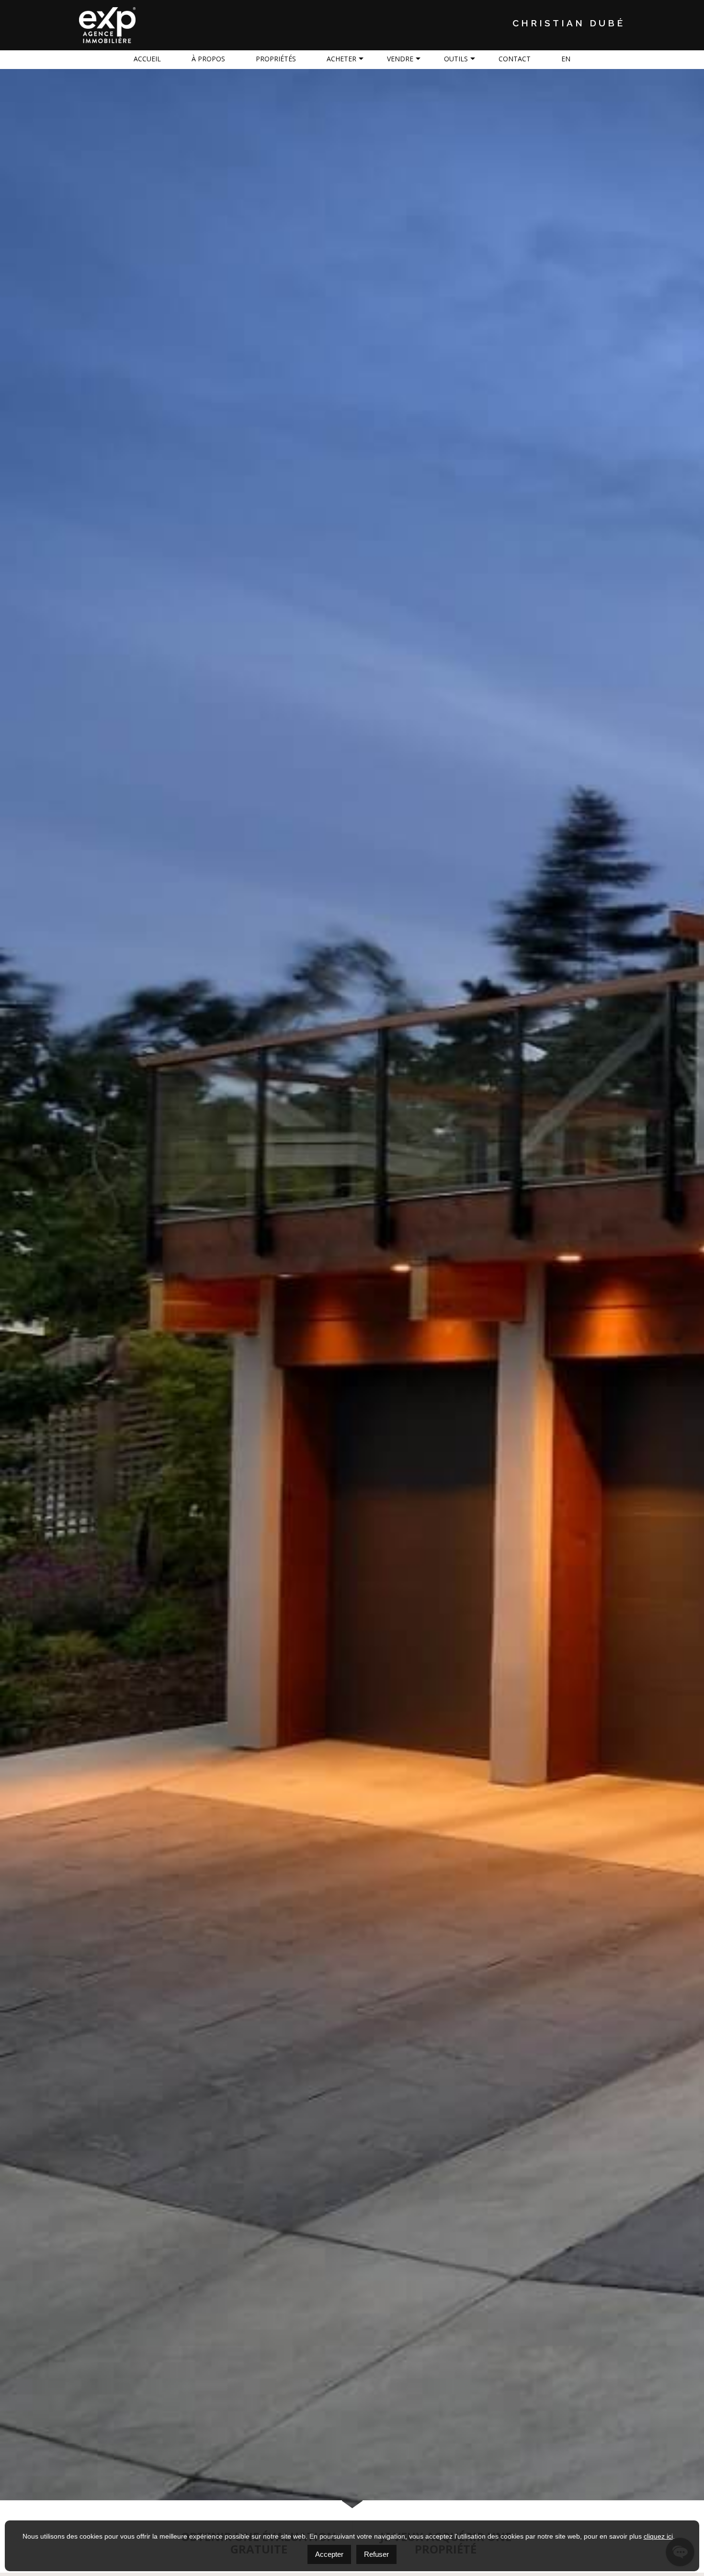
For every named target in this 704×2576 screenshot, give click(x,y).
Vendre (400, 59)
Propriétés (276, 59)
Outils (456, 59)
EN (566, 59)
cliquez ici (658, 2536)
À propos (208, 59)
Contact (515, 59)
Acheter (341, 59)
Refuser (376, 2554)
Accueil (147, 59)
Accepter (329, 2554)
